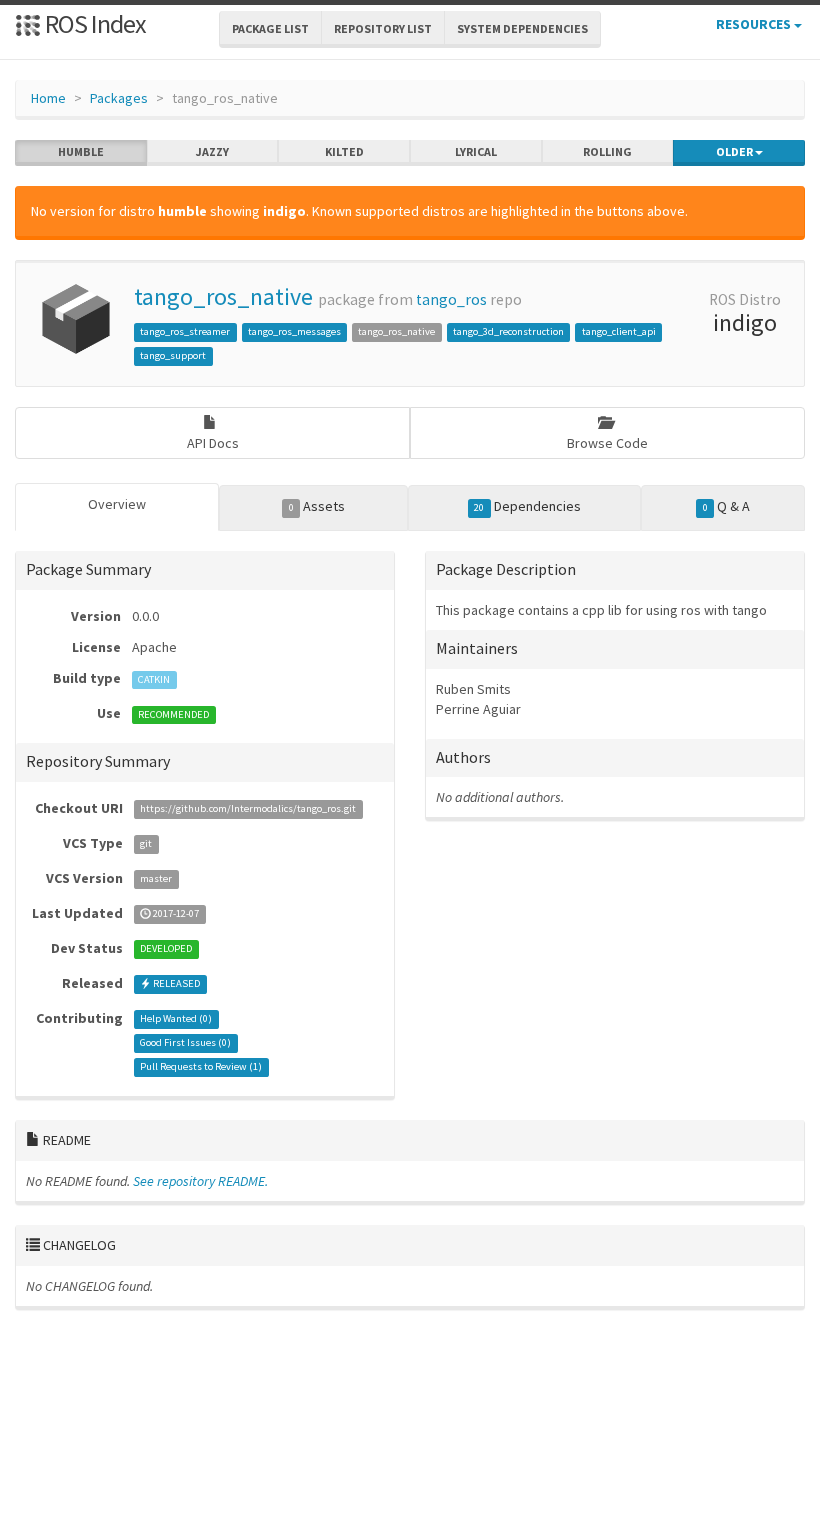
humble (81, 151)
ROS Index (93, 23)
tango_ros (451, 299)
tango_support (173, 355)
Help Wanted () (176, 1019)
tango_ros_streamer (185, 331)
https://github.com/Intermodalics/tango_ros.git (248, 809)
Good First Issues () (185, 1043)
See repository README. (200, 1181)
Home (48, 98)
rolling (607, 151)
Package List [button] (270, 28)
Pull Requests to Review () (201, 1067)
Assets (317, 506)
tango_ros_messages (294, 331)
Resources (755, 24)
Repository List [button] (383, 28)
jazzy (212, 151)
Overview (117, 504)
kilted (344, 151)
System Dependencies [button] (522, 28)
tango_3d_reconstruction (508, 331)
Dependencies (527, 506)
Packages (119, 98)
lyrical (476, 151)
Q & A (726, 506)
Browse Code (607, 443)
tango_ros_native (223, 296)
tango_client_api (619, 331)
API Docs (213, 443)
